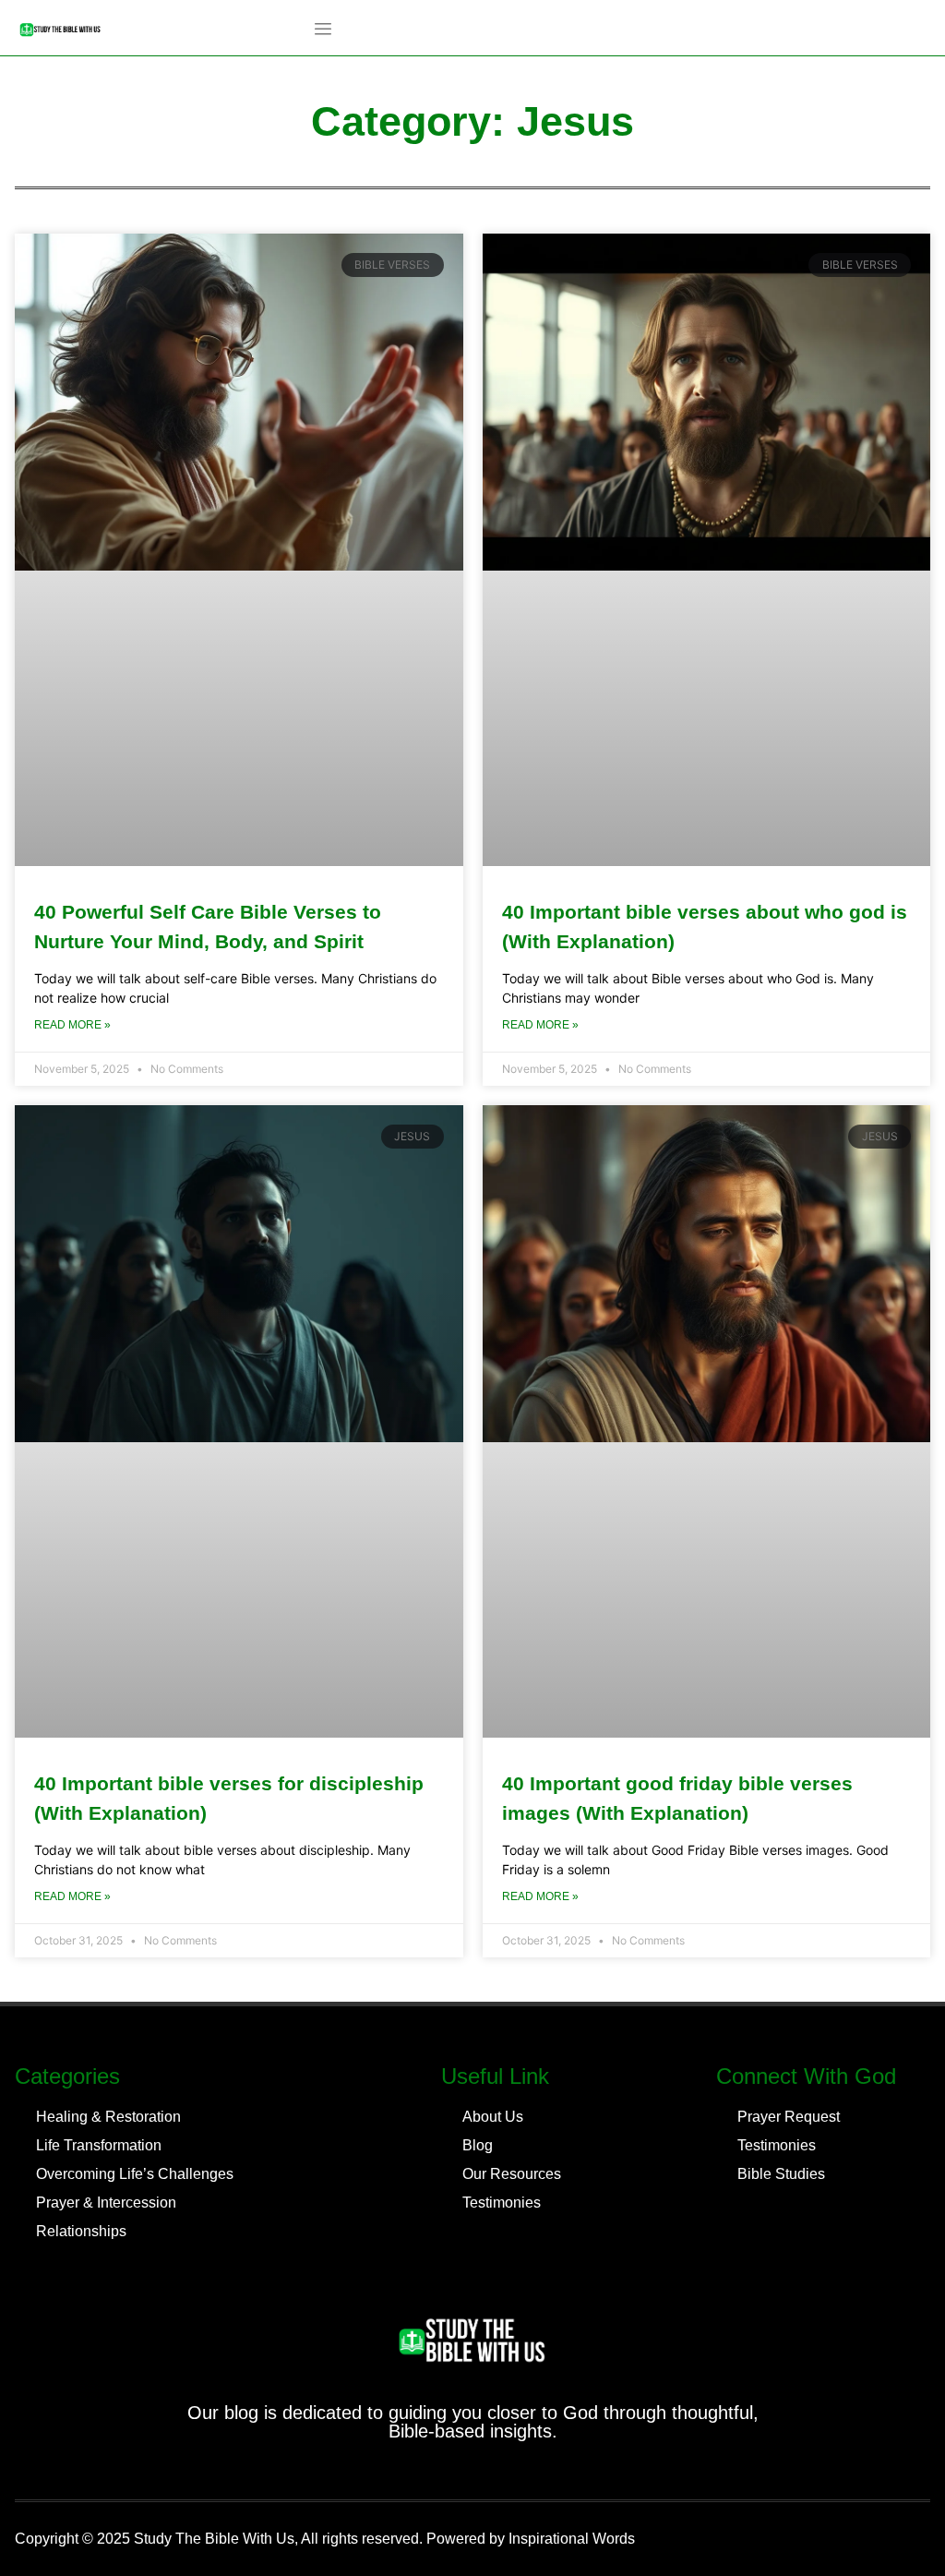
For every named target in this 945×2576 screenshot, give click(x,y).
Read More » (72, 1025)
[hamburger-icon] (323, 30)
